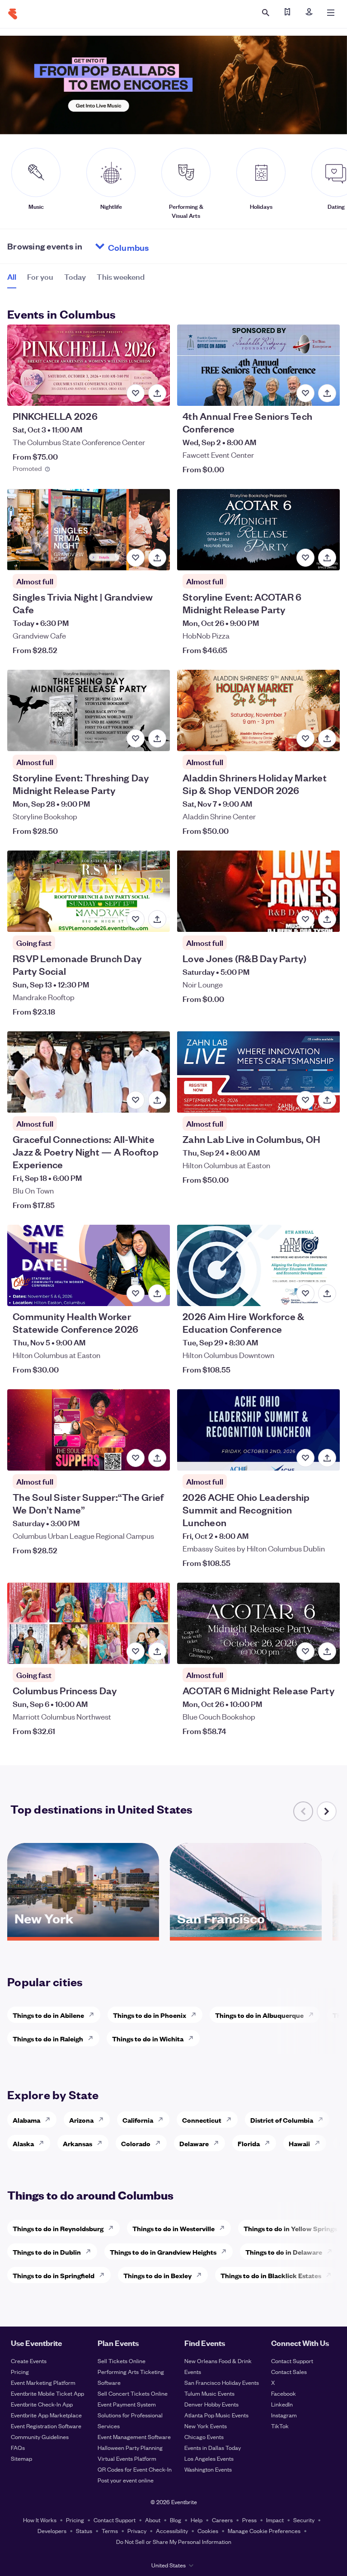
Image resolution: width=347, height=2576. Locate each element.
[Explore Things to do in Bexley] (202, 2275)
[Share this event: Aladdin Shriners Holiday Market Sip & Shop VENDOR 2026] (327, 738)
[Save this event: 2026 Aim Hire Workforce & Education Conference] (305, 1293)
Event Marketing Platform (43, 2382)
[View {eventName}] (89, 365)
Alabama (26, 2120)
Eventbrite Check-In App (42, 2404)
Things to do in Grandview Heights (163, 2252)
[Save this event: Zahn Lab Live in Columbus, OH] (305, 1100)
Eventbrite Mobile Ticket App (47, 2393)
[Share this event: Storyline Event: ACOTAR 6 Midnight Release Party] (327, 558)
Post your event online (126, 2480)
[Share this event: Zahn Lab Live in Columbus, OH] (327, 1100)
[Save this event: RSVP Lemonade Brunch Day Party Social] (136, 919)
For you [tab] (40, 276)
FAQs (18, 2447)
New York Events (206, 2426)
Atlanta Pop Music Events (216, 2415)
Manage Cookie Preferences (264, 2531)
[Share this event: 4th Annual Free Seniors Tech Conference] (327, 393)
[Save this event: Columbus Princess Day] (136, 1651)
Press (249, 2520)
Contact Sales (289, 2372)
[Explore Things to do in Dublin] (91, 2252)
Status (84, 2531)
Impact (275, 2520)
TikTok (280, 2426)
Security (304, 2520)
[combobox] (163, 246)
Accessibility (172, 2531)
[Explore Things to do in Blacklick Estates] (331, 2275)
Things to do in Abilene (48, 2015)
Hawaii (299, 2143)
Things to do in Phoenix (150, 2015)
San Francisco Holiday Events (222, 2382)
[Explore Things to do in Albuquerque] (314, 2015)
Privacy (137, 2531)
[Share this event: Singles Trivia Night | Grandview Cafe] (157, 558)
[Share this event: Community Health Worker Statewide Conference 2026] (157, 1293)
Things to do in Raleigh (48, 2038)
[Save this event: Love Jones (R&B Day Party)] (305, 919)
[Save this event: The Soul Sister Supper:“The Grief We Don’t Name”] (136, 1458)
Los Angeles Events (209, 2458)
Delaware (194, 2143)
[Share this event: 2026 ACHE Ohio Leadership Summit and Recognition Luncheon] (327, 1458)
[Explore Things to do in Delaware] (332, 2252)
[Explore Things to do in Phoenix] (196, 2015)
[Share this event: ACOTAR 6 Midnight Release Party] (327, 1651)
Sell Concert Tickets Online (133, 2393)
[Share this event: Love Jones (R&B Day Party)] (327, 919)
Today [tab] (75, 276)
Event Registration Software (46, 2426)
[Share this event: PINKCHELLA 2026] (157, 393)
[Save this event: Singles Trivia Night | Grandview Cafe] (136, 558)
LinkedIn (282, 2404)
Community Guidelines (40, 2437)
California (138, 2120)
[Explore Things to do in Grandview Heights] (226, 2252)
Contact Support (292, 2361)
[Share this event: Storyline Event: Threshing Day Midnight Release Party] (157, 738)
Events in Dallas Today (213, 2447)
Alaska (23, 2143)
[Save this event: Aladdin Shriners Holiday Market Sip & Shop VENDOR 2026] (305, 738)
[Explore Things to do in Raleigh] (93, 2038)
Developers (52, 2531)
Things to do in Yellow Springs (290, 2228)
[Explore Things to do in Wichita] (193, 2038)
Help (197, 2520)
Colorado (136, 2143)
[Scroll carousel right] (327, 1811)
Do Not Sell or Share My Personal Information (174, 2541)
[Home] (13, 14)
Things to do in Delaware (284, 2252)
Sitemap (21, 2458)
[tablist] (76, 280)
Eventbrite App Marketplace (46, 2415)
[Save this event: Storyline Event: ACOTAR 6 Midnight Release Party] (305, 558)
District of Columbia (282, 2120)
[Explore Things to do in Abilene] (94, 2015)
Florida (249, 2143)
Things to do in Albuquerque (259, 2015)
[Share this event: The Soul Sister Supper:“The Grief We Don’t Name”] (157, 1458)
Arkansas (77, 2143)
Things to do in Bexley (157, 2275)
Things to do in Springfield (54, 2275)
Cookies (208, 2531)
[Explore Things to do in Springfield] (104, 2275)
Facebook (284, 2393)
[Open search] (266, 13)
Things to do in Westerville (173, 2228)
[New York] (83, 1934)
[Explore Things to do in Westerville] (225, 2228)
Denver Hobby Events (211, 2404)
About (153, 2520)
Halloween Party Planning (130, 2447)
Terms (110, 2531)
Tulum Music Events (209, 2393)
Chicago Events (204, 2437)
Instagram (284, 2415)
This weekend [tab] (121, 276)
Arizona (81, 2120)
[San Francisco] (246, 1934)
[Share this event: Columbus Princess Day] (157, 1651)
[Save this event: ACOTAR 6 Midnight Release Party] (305, 1651)
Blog (176, 2520)
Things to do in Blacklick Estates (271, 2275)
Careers (222, 2520)
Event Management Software (134, 2437)
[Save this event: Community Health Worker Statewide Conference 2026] (136, 1293)
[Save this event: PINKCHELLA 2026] (136, 393)
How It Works (40, 2520)
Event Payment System (127, 2404)
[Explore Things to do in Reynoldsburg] (113, 2228)
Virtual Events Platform (127, 2458)
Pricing (20, 2372)
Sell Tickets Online (122, 2361)
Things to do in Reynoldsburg (58, 2228)
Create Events (29, 2361)
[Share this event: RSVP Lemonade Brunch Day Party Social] (157, 919)
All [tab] (12, 276)
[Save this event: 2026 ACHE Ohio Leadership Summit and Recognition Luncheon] (305, 1458)
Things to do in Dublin (47, 2252)
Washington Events (208, 2469)
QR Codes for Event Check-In (135, 2469)
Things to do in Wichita (148, 2038)
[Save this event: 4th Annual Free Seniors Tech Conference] (305, 393)
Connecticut (202, 2120)
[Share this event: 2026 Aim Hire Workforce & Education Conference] (327, 1293)
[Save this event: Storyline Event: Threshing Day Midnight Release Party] (136, 738)
